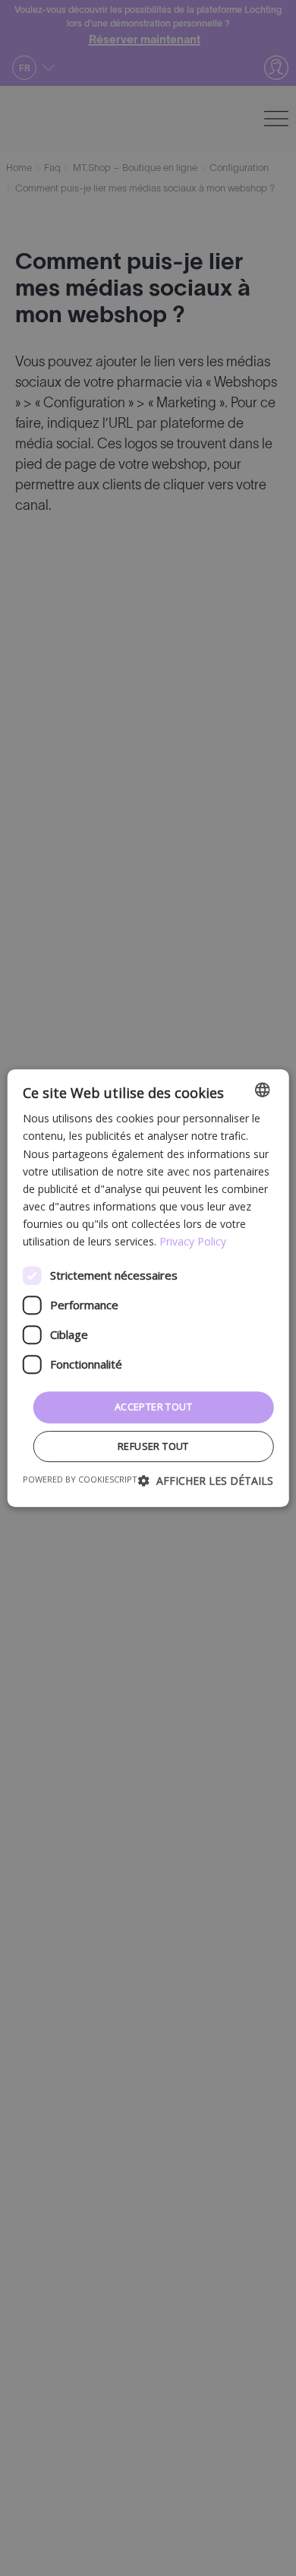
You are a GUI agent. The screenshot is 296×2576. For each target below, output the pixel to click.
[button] (206, 1481)
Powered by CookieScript (80, 1479)
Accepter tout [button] (153, 1407)
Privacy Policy (193, 1241)
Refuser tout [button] (153, 1446)
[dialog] (148, 1288)
